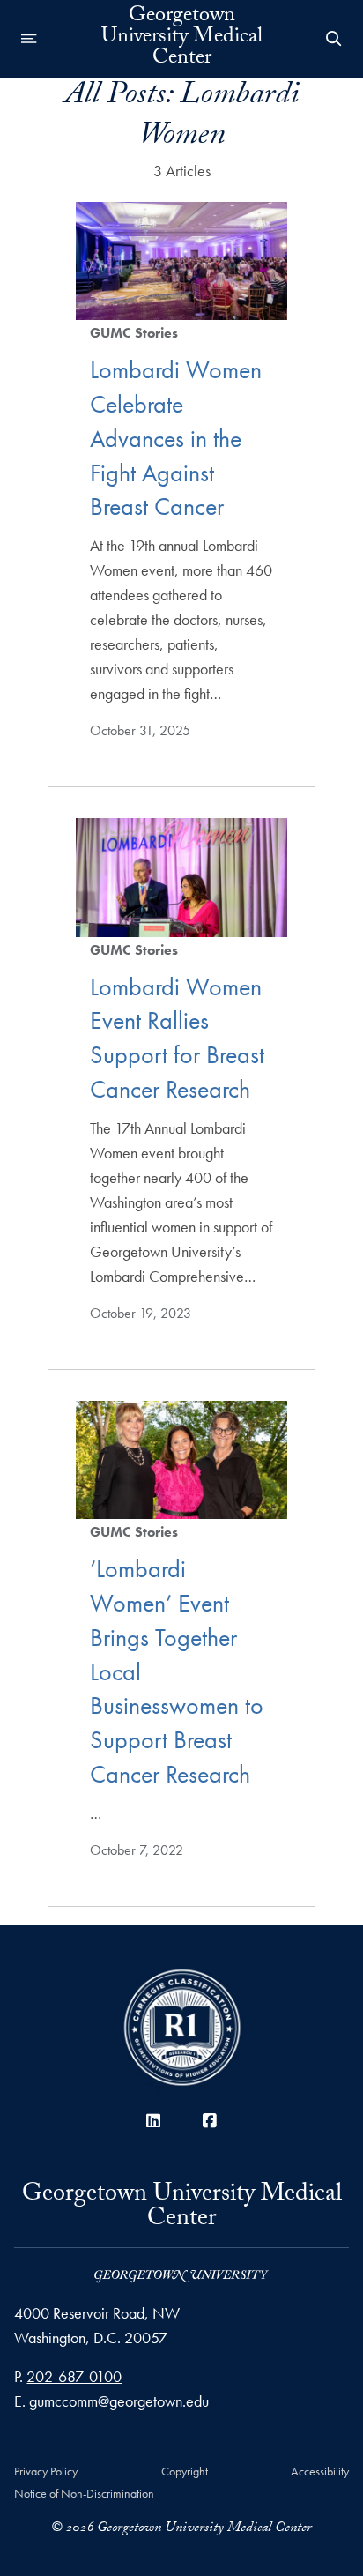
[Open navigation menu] (29, 39)
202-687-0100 (74, 2376)
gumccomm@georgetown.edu (119, 2401)
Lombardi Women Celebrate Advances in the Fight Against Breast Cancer (176, 438)
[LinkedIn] (153, 2121)
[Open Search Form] (334, 39)
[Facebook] (210, 2121)
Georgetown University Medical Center (182, 39)
